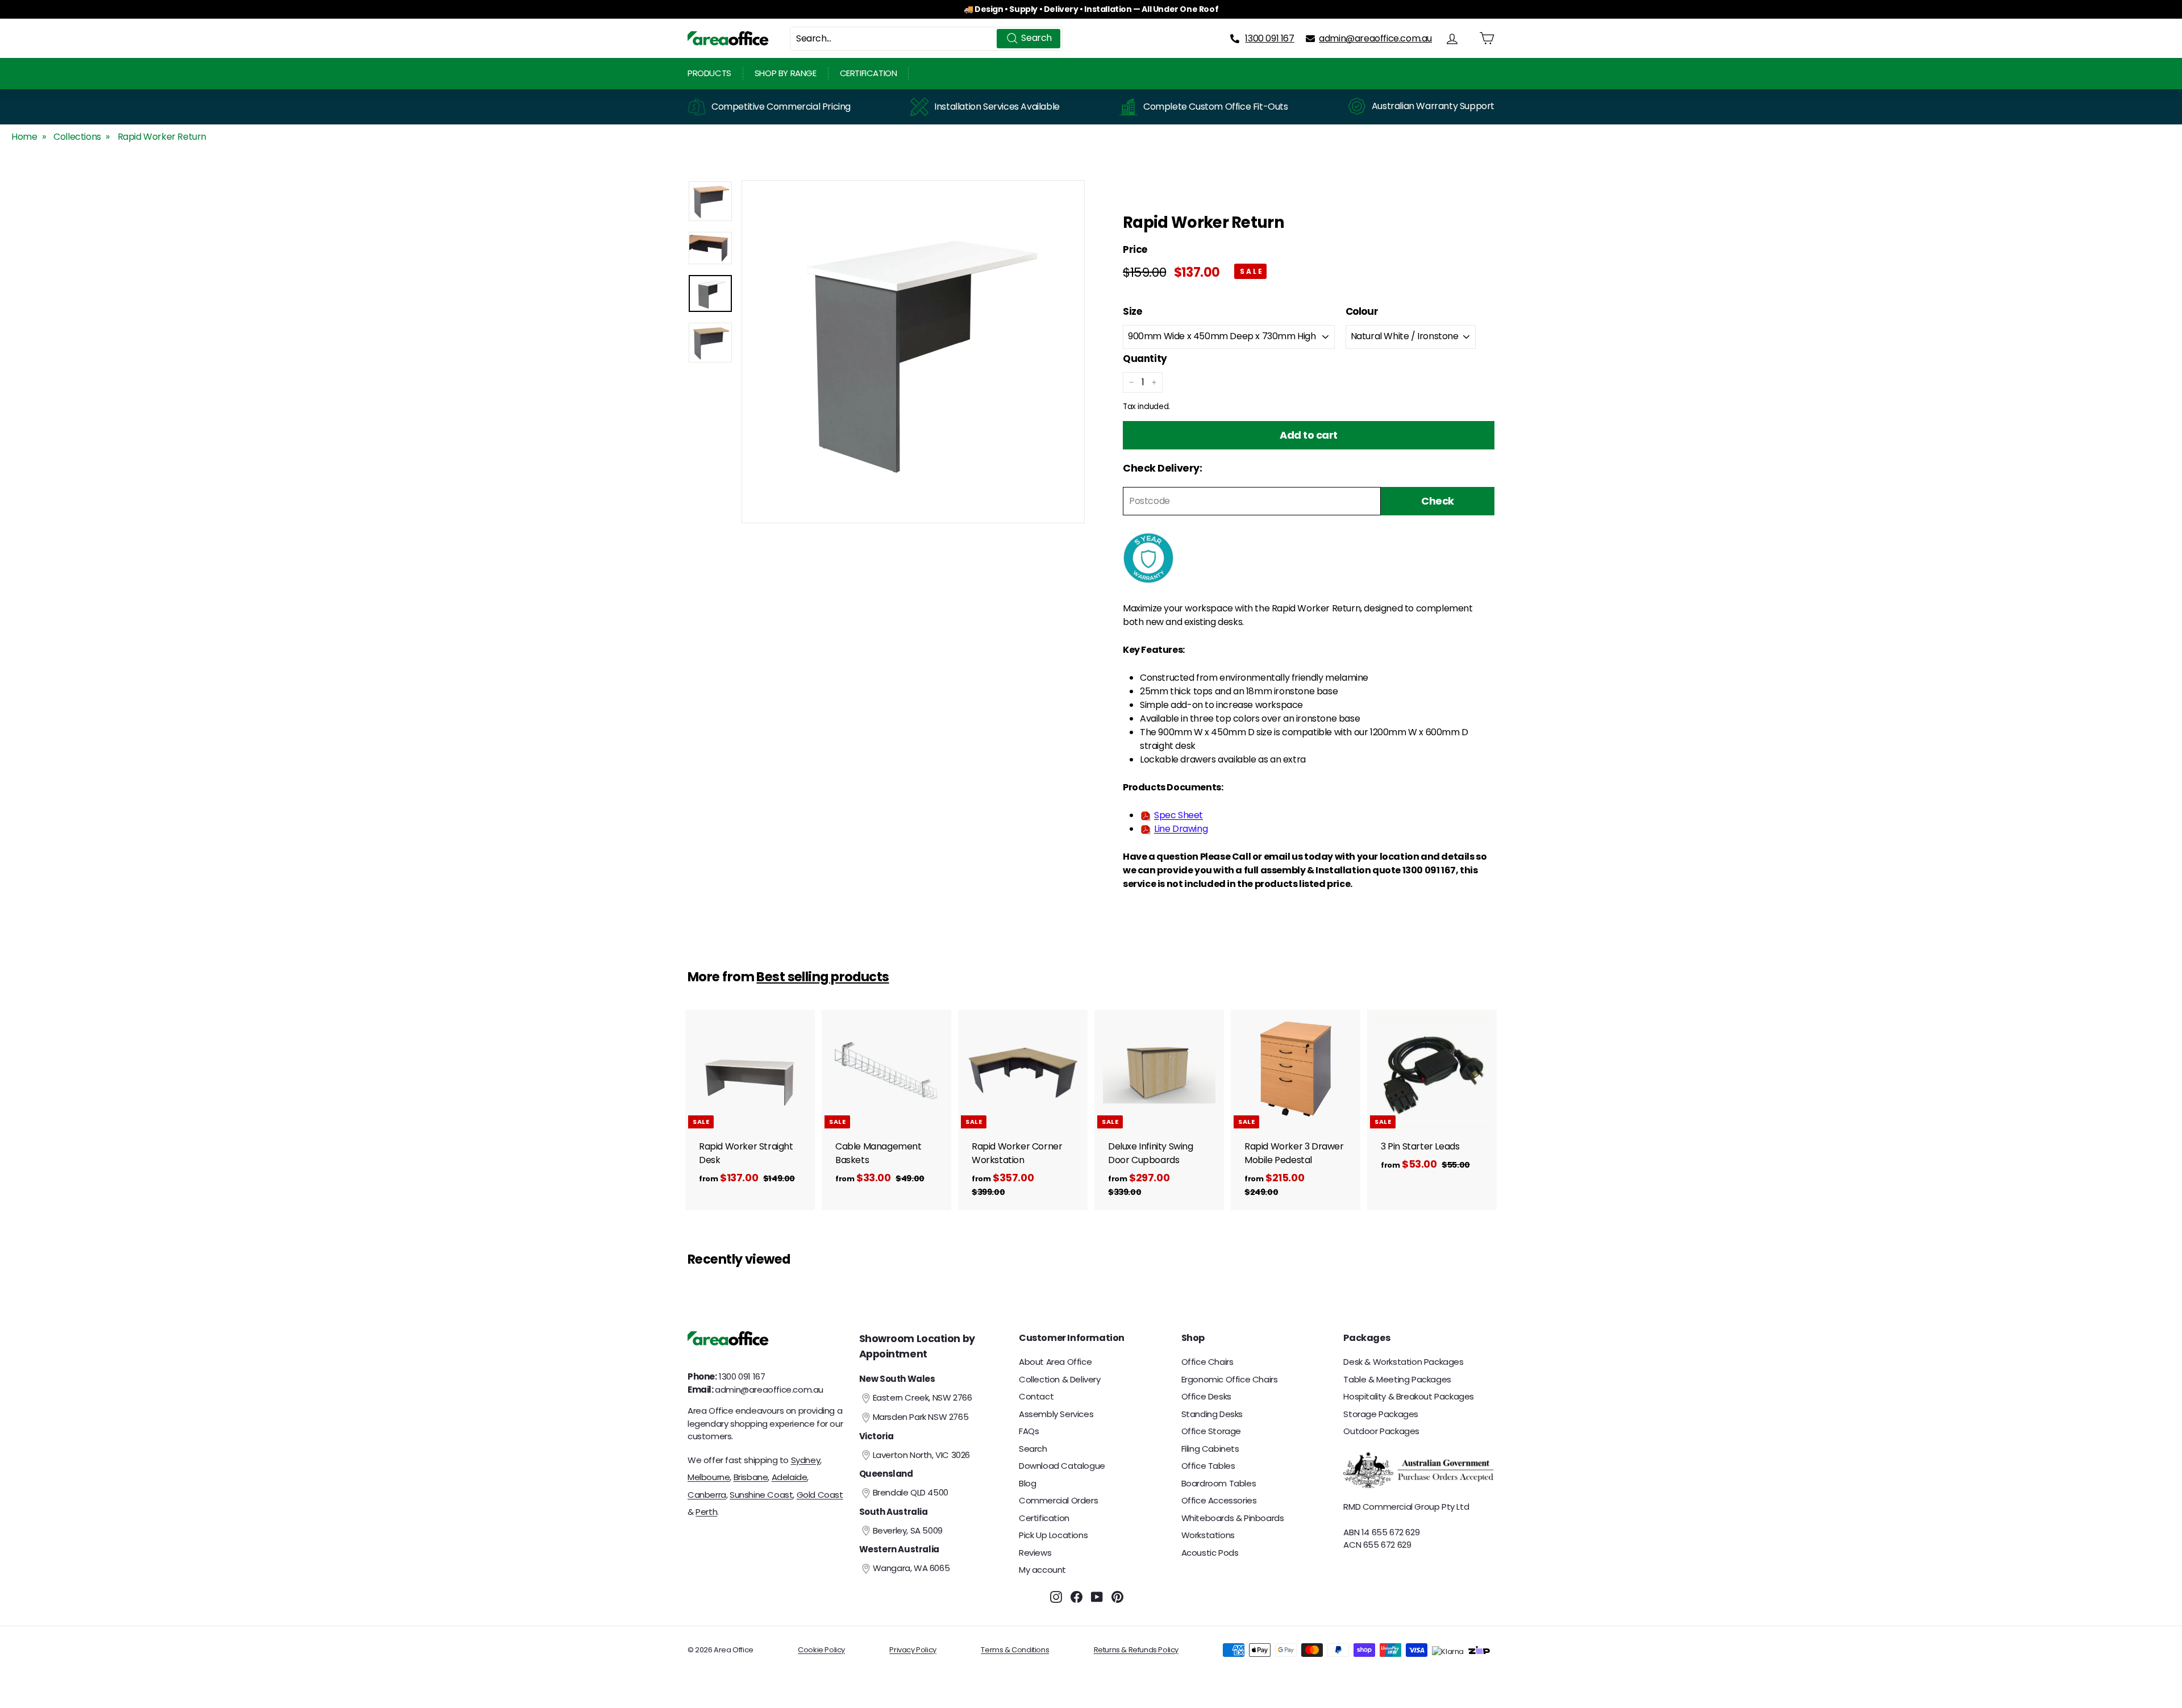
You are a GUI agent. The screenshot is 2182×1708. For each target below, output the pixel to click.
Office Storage (1211, 1431)
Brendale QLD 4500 (911, 1492)
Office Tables (1208, 1466)
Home (24, 137)
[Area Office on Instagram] (1056, 1597)
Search (1033, 1449)
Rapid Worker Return (162, 137)
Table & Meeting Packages (1397, 1379)
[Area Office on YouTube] (1097, 1597)
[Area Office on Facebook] (1077, 1597)
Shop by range (786, 73)
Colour (1362, 311)
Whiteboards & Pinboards (1233, 1518)
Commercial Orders (1058, 1500)
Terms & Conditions (1015, 1650)
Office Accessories (1219, 1500)
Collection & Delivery (1060, 1379)
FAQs (1029, 1431)
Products (709, 73)
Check (1438, 501)
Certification (869, 73)
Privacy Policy (913, 1650)
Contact (1036, 1396)
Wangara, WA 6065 (911, 1568)
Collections (77, 137)
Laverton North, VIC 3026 (921, 1455)
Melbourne (709, 1477)
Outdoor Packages (1381, 1431)
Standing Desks (1212, 1414)
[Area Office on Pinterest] (1117, 1597)
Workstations (1208, 1535)
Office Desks (1206, 1396)
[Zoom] (913, 352)
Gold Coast (820, 1495)
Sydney (806, 1460)
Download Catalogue (1062, 1466)
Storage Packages (1381, 1414)
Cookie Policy (821, 1650)
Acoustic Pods (1210, 1553)
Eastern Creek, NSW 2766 (923, 1397)
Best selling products (823, 977)
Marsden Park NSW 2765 (921, 1417)
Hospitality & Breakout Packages (1409, 1396)
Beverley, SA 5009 (908, 1530)
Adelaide (790, 1477)
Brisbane (751, 1477)
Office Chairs (1207, 1362)
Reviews (1035, 1553)
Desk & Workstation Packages (1403, 1362)
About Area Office (1055, 1362)
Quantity (1145, 359)
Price (1135, 250)
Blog (1027, 1483)
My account (1042, 1570)
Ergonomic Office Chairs (1230, 1379)
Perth (706, 1512)
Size (1132, 311)
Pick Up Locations (1053, 1535)
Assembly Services (1056, 1414)
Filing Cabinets (1210, 1449)
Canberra (707, 1495)
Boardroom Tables (1219, 1483)
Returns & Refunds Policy (1136, 1650)
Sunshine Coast (761, 1495)
